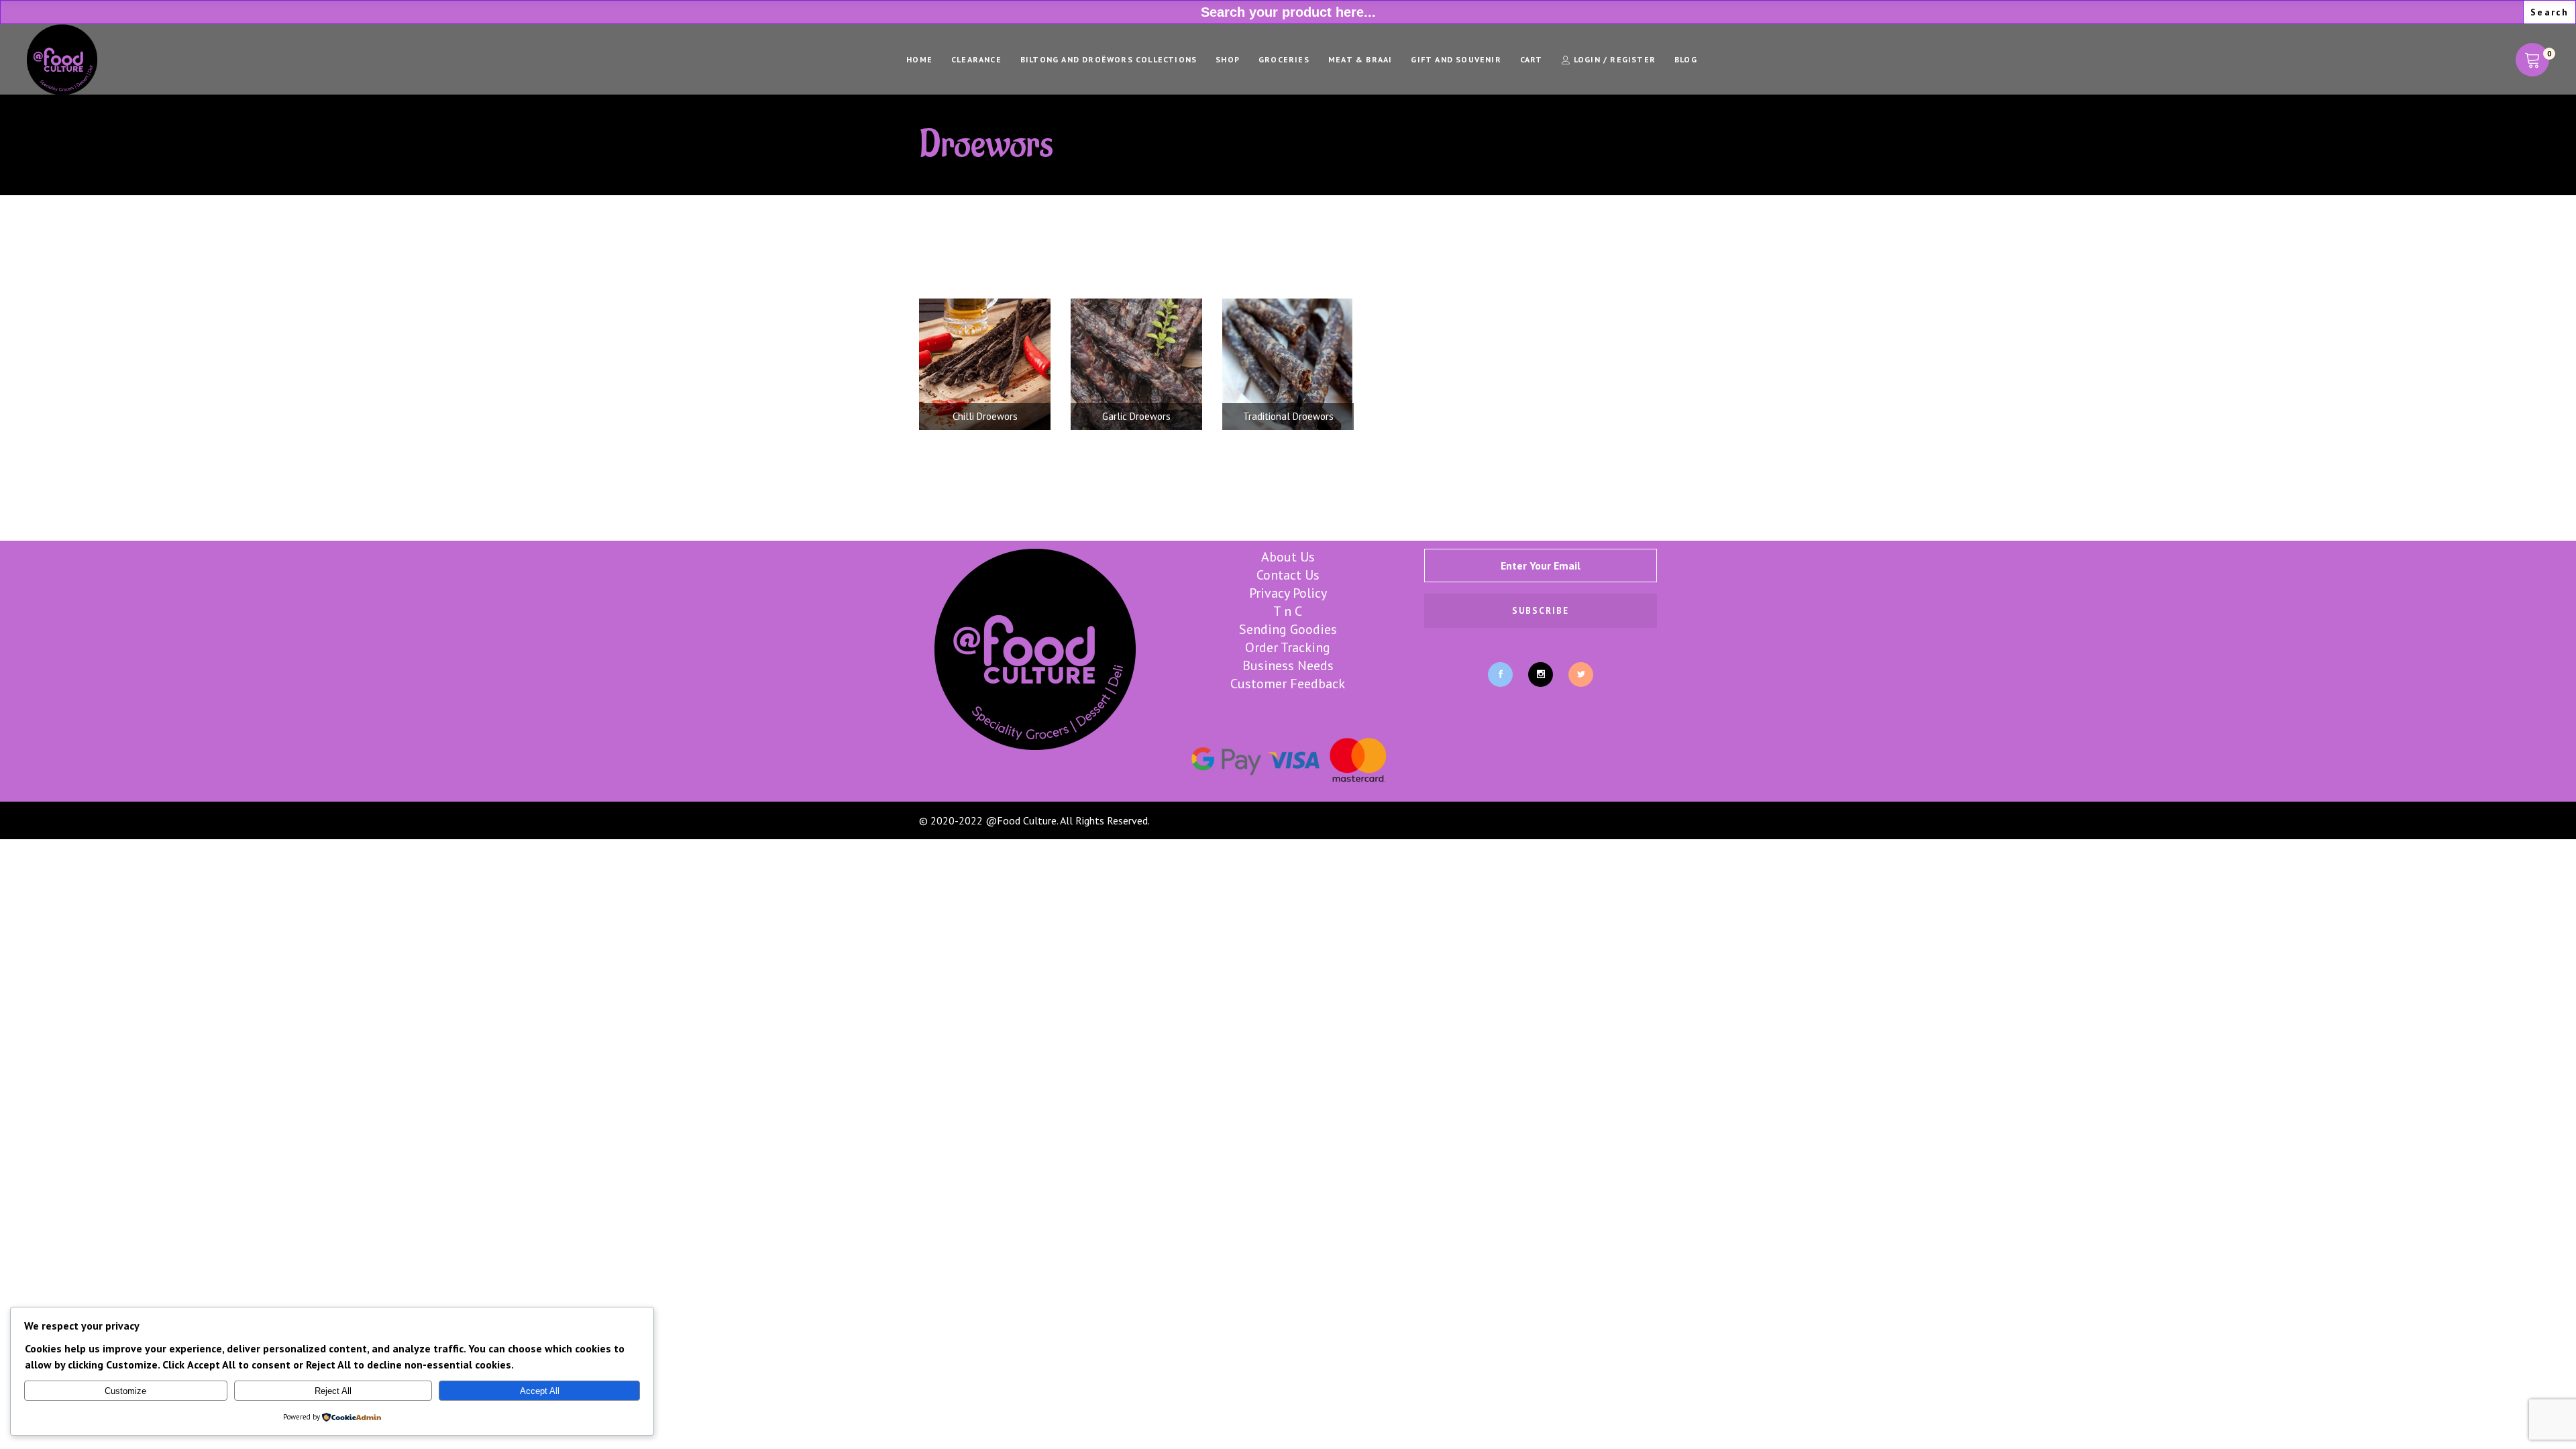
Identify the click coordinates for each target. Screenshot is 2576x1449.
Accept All (540, 1391)
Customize (125, 1391)
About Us (1288, 557)
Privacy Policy (1288, 593)
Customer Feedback (1288, 684)
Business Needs (1288, 665)
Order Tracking (1288, 647)
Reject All (333, 1391)
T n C (1288, 611)
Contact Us (1288, 575)
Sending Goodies (1288, 629)
